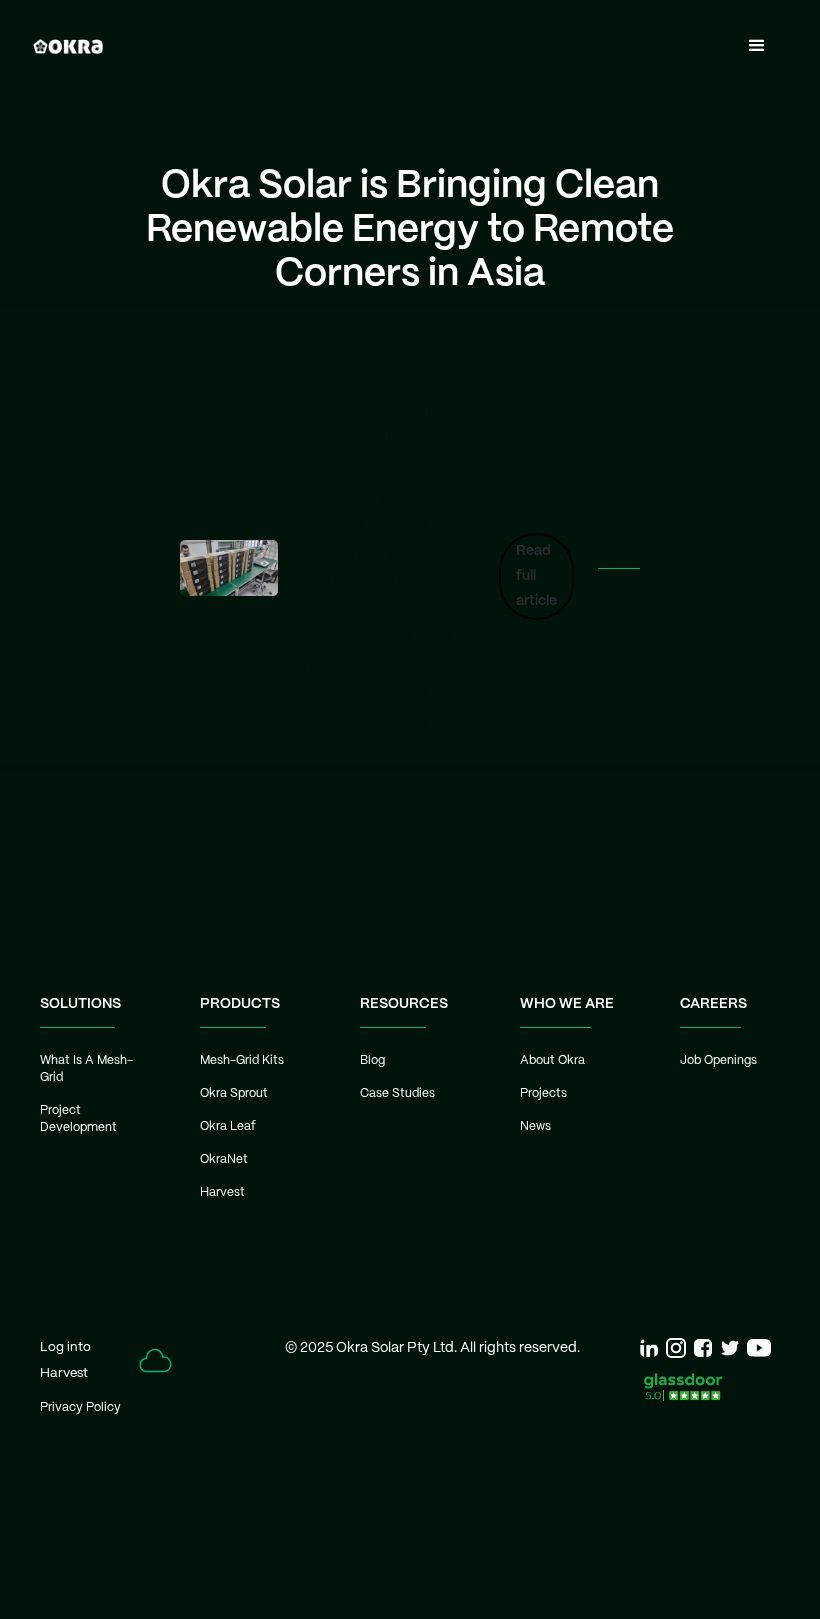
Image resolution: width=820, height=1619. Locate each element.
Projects (543, 1093)
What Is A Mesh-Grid (86, 1069)
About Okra (552, 1060)
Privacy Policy (80, 1407)
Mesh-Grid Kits (242, 1060)
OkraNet (224, 1159)
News (535, 1126)
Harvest (222, 1192)
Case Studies (397, 1093)
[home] (68, 46)
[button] (757, 46)
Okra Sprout (234, 1093)
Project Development (78, 1119)
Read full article (536, 576)
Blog (372, 1060)
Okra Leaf (228, 1126)
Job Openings (718, 1060)
